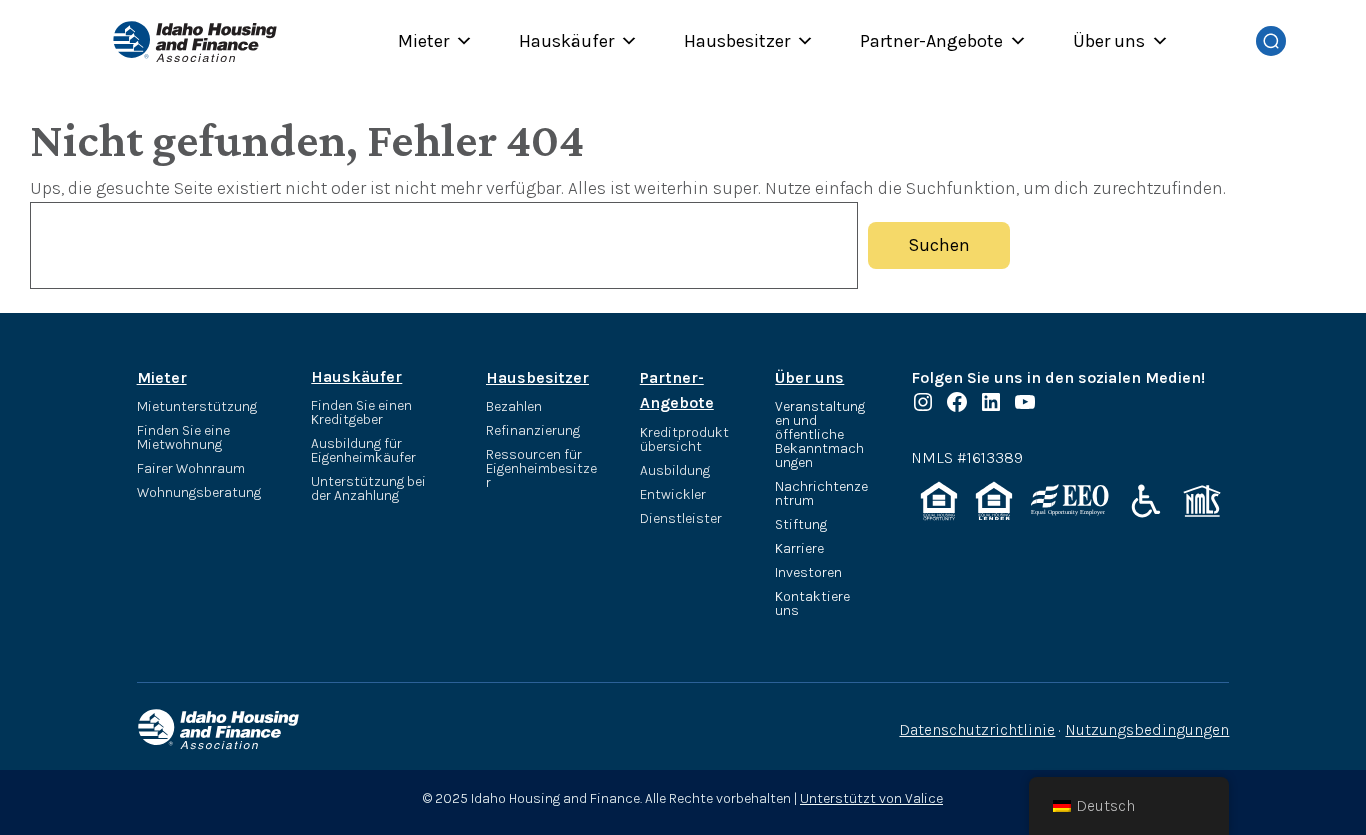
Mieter (423, 41)
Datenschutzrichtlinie (977, 729)
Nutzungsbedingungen (1147, 729)
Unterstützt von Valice (871, 798)
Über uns (1109, 41)
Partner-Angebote (931, 41)
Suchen (939, 245)
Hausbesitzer (737, 41)
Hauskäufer (566, 41)
